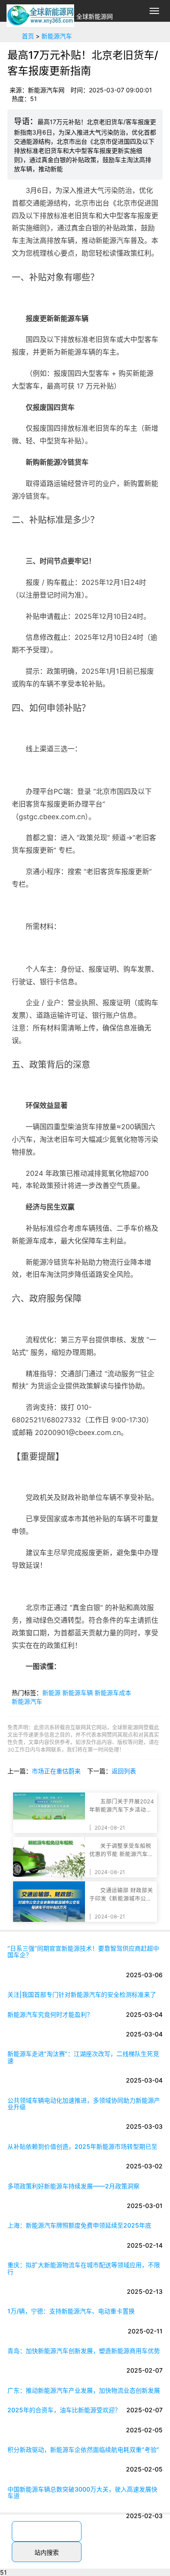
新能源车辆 (78, 1693)
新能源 (51, 1693)
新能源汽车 (57, 36)
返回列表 (124, 1771)
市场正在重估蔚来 (56, 1771)
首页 (28, 36)
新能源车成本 (113, 1693)
